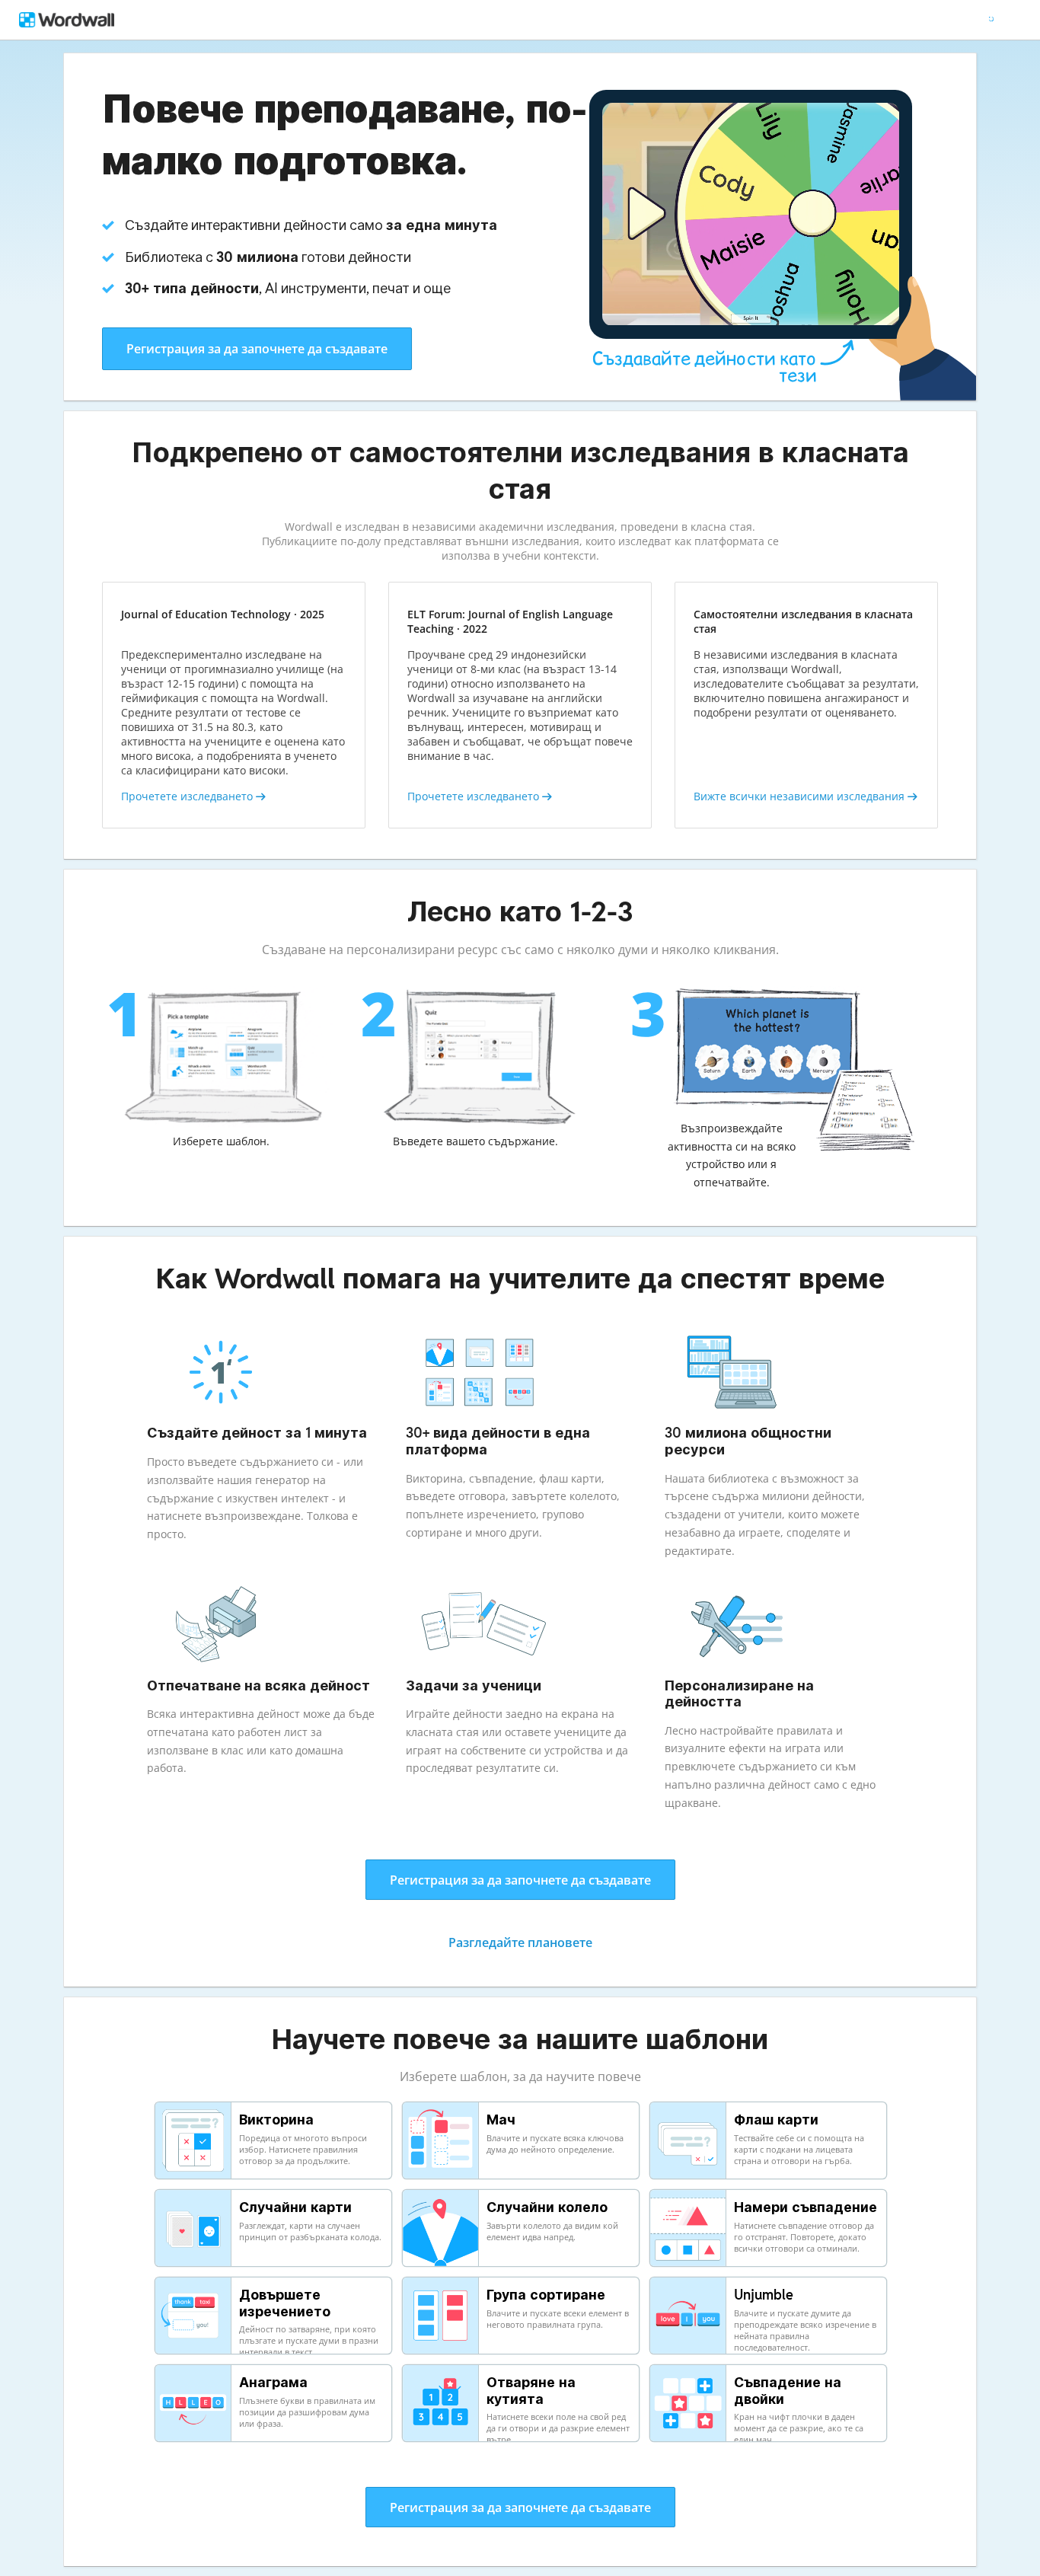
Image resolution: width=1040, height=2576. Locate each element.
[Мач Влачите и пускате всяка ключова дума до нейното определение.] (522, 2178)
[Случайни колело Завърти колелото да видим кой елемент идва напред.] (522, 2265)
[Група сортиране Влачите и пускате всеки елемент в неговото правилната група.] (522, 2353)
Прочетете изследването (188, 796)
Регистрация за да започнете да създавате (257, 349)
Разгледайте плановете (520, 1942)
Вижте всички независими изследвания (801, 796)
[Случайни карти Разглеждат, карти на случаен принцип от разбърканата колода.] (274, 2265)
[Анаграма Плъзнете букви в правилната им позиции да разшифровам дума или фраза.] (274, 2440)
